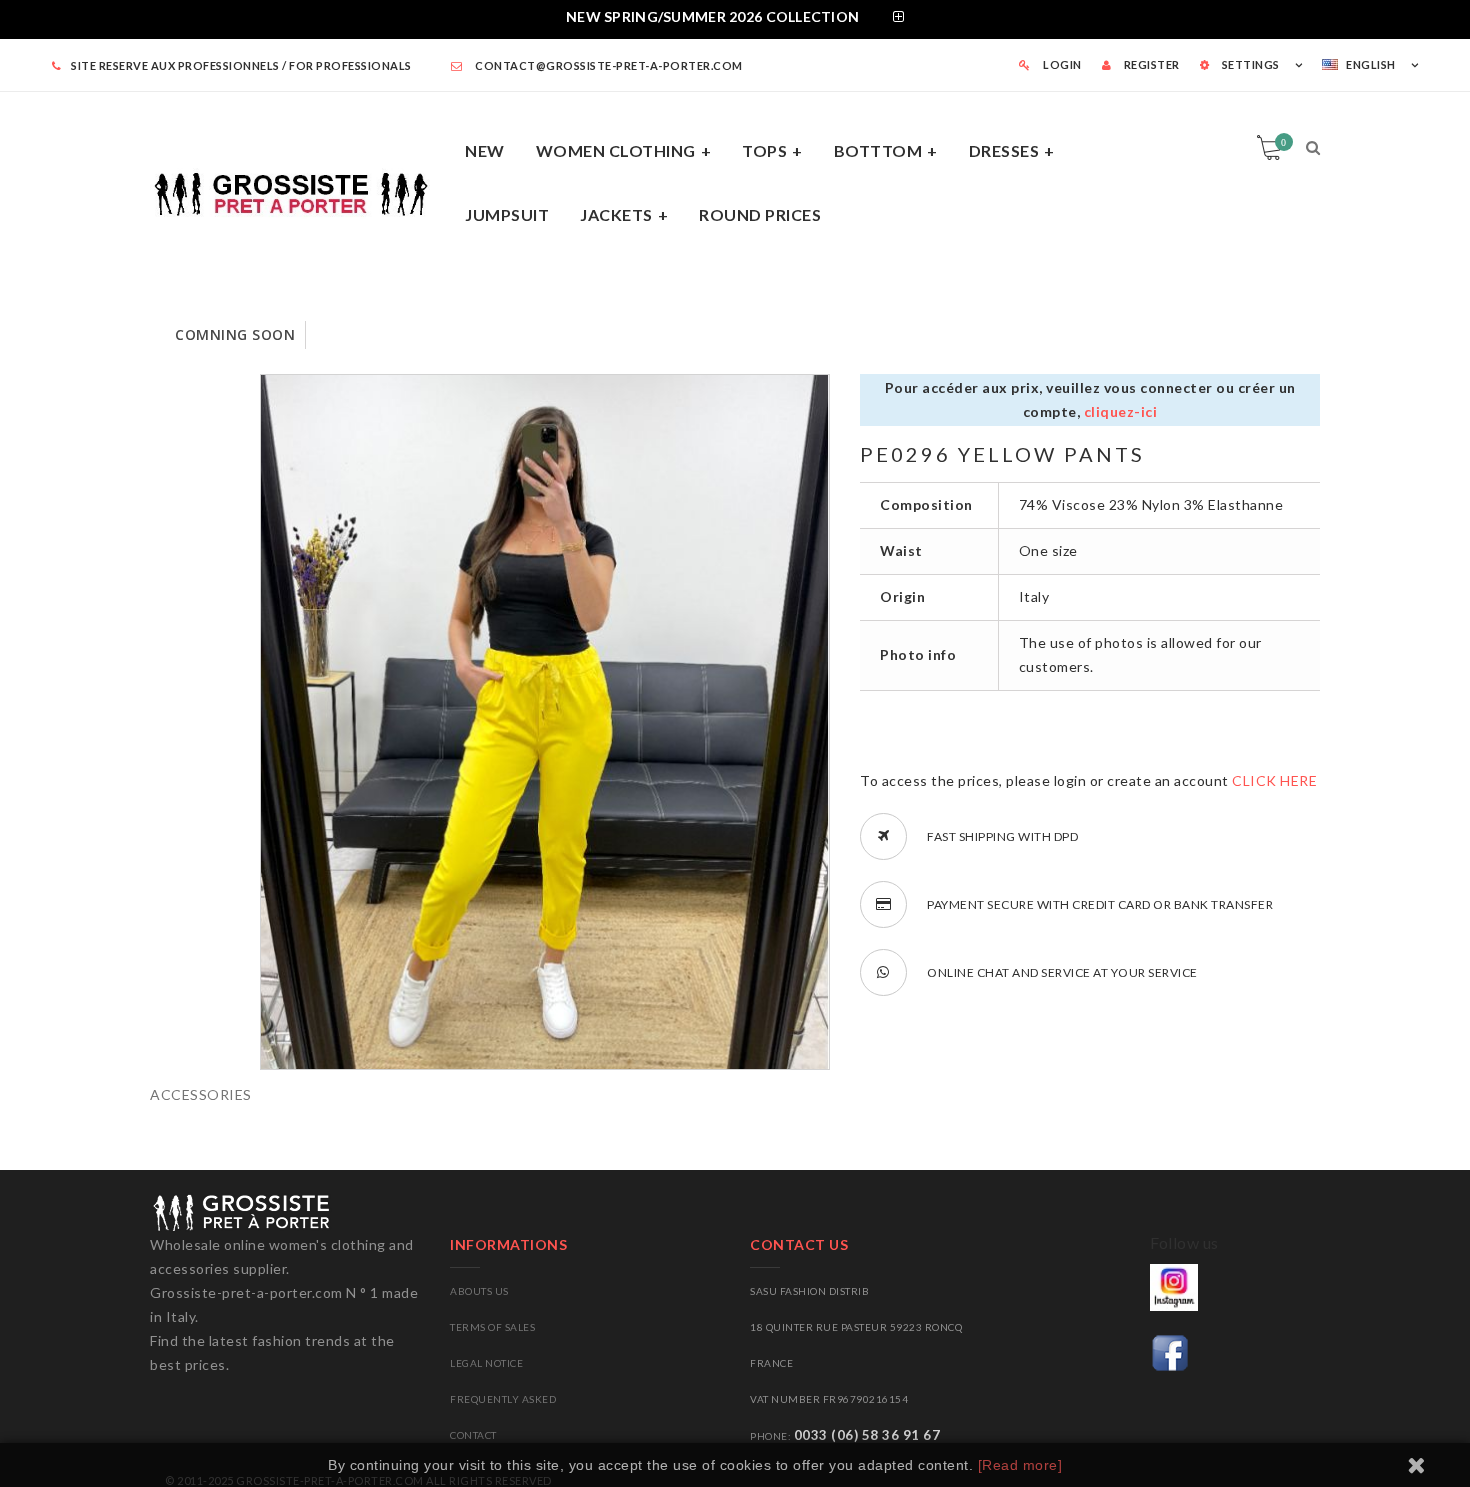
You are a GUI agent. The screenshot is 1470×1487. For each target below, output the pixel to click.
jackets (616, 214)
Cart (1283, 142)
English (1371, 64)
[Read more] (1020, 1465)
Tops (764, 150)
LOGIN (1061, 64)
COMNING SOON (235, 334)
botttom (878, 150)
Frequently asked (503, 1399)
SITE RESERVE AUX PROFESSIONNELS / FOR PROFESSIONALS (241, 65)
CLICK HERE (1274, 780)
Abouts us (479, 1291)
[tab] (735, 19)
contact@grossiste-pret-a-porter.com (608, 65)
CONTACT (473, 1435)
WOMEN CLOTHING (616, 150)
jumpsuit (507, 214)
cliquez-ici (1121, 411)
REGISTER (1150, 64)
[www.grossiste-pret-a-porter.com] (300, 190)
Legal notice (486, 1363)
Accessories (201, 1094)
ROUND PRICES (760, 214)
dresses (1004, 150)
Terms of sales (492, 1327)
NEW (485, 150)
